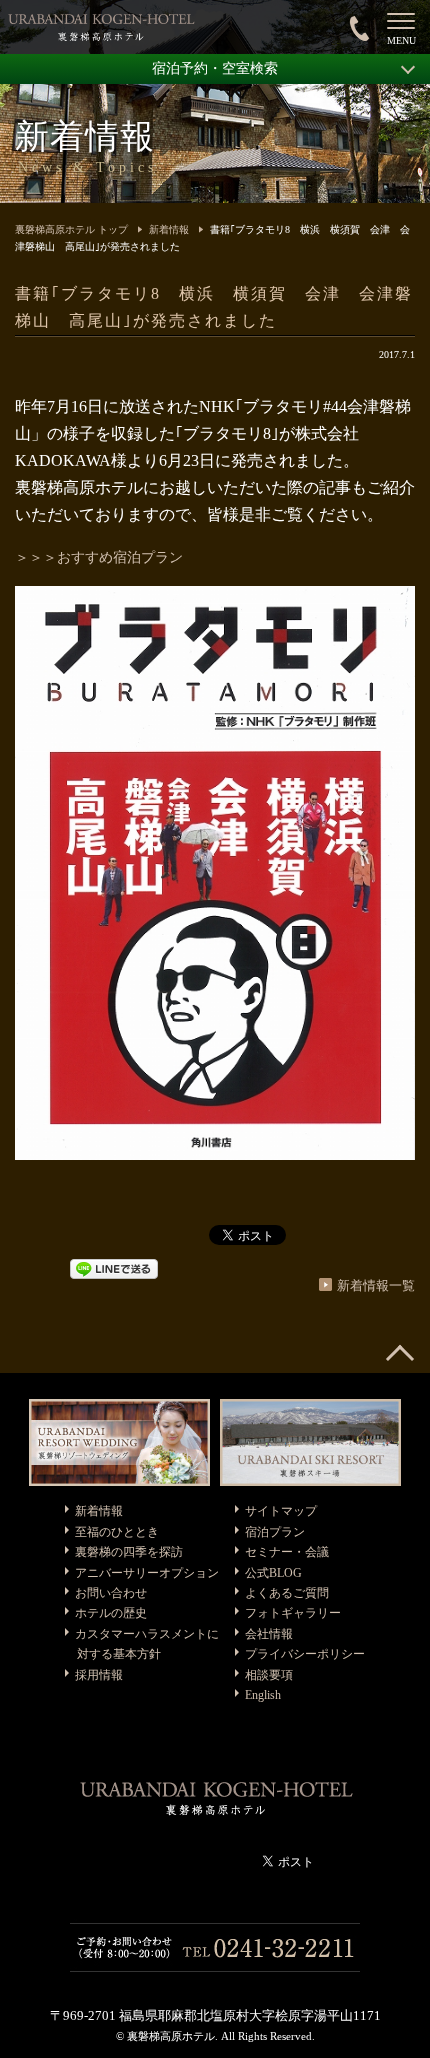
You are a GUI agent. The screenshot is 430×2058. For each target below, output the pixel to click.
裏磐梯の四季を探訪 (129, 1552)
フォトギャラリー (293, 1613)
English (263, 1695)
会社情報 (269, 1634)
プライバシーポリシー (305, 1654)
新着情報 (169, 229)
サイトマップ (281, 1511)
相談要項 (269, 1675)
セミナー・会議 (287, 1552)
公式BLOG (273, 1573)
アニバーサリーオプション (147, 1573)
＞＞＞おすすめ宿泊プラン (99, 557)
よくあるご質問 (287, 1593)
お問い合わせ (111, 1593)
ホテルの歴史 (111, 1613)
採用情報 (99, 1675)
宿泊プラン (275, 1532)
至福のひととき (117, 1532)
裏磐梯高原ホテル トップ (71, 229)
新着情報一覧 (376, 1285)
